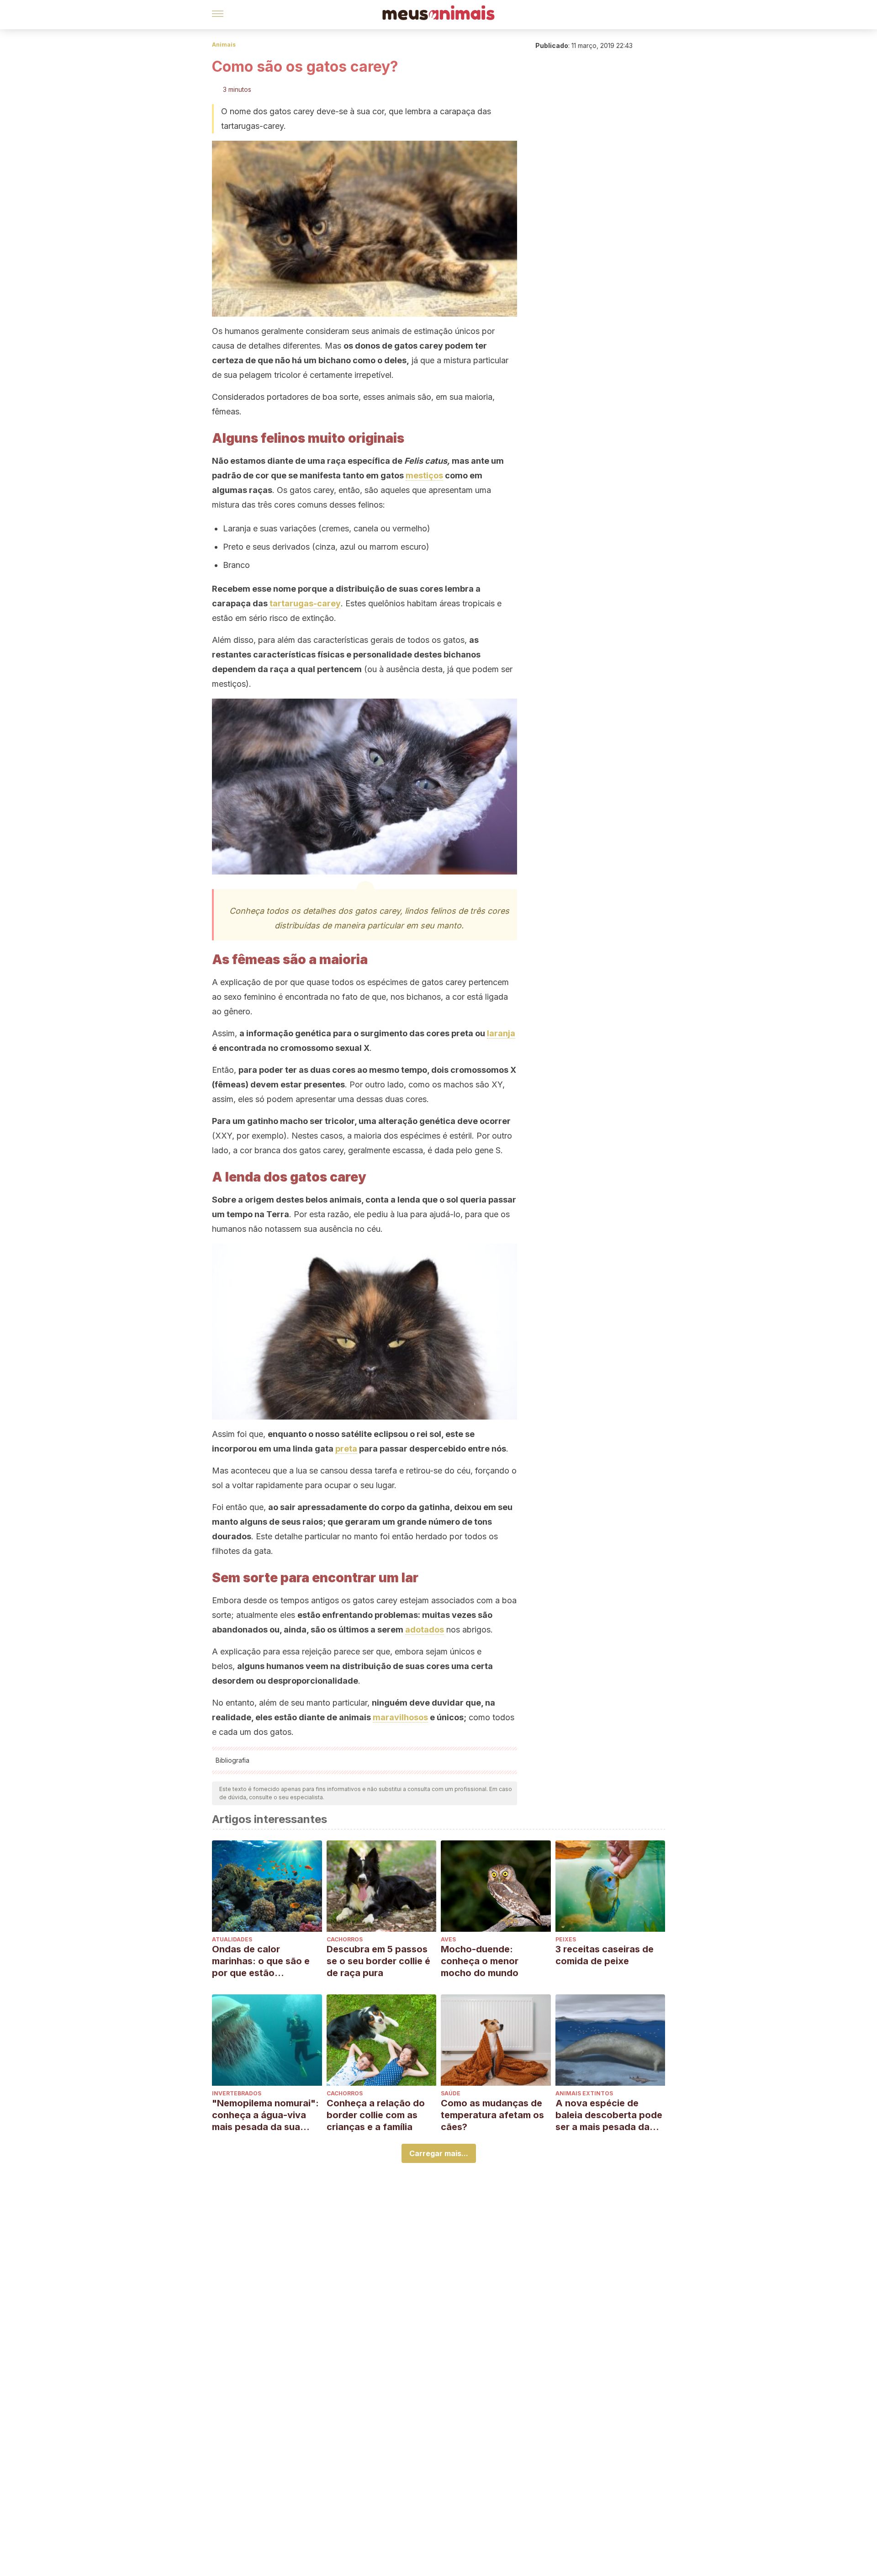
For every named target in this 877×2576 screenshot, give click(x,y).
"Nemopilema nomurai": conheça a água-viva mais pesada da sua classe (265, 2115)
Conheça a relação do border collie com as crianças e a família (376, 2115)
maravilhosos (400, 1717)
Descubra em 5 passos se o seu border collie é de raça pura (378, 1961)
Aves (448, 1939)
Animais (224, 45)
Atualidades (232, 1939)
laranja (501, 1033)
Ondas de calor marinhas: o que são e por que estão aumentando (261, 1961)
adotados (425, 1630)
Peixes (566, 1939)
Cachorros (345, 1939)
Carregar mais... (439, 2153)
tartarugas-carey (305, 603)
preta (346, 1449)
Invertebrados (237, 2093)
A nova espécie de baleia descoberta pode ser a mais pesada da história (609, 2115)
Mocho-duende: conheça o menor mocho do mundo (480, 1961)
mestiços (424, 475)
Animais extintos (584, 2093)
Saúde (451, 2093)
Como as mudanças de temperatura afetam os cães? (492, 2115)
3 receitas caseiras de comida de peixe (605, 1955)
